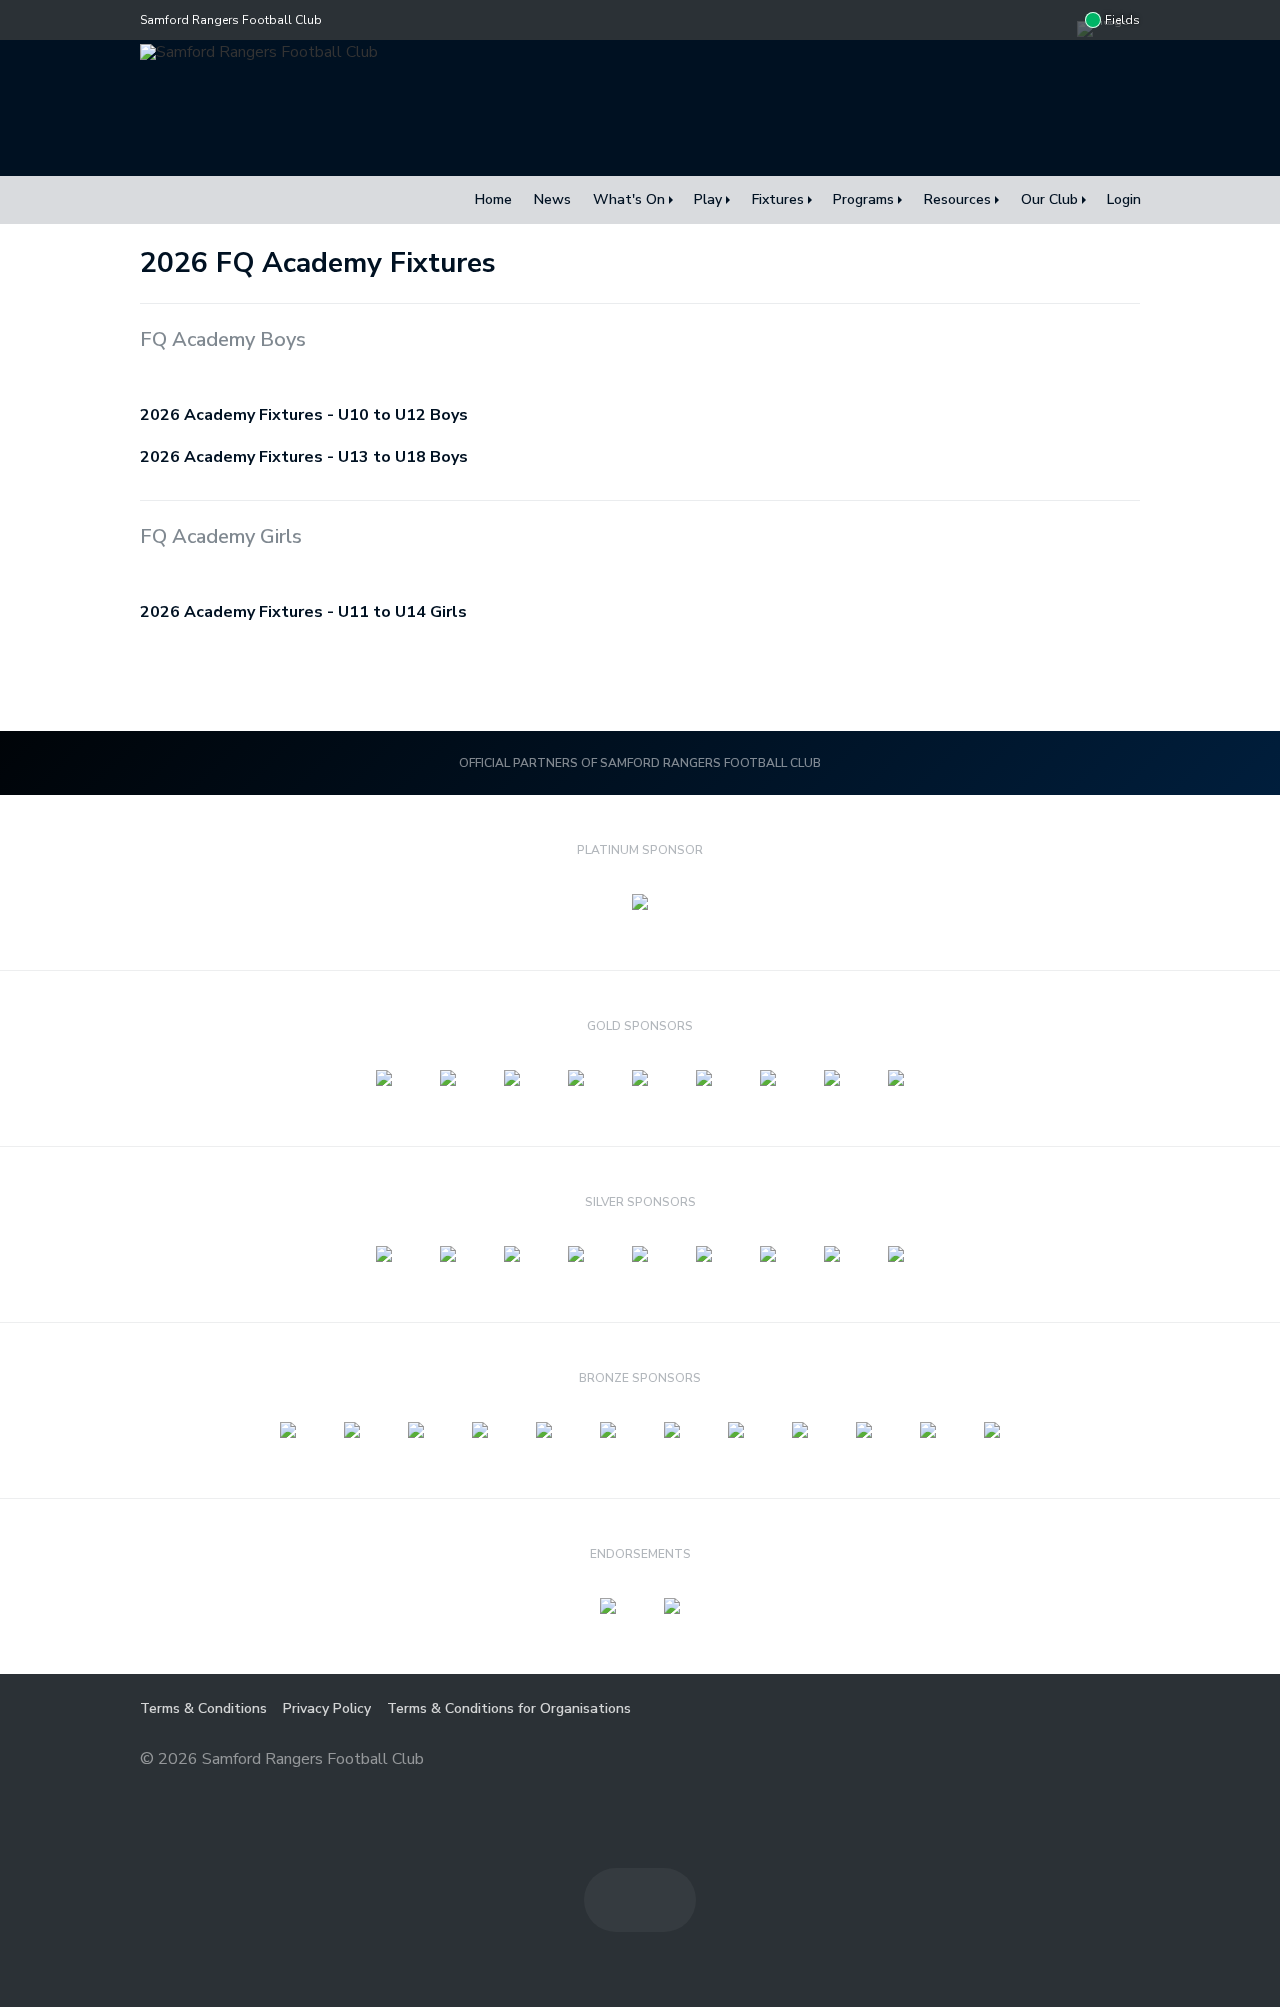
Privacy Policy (327, 1708)
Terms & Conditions (203, 1708)
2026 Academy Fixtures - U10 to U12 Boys (304, 415)
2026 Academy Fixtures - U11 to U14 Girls (303, 612)
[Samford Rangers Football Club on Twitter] (1057, 20)
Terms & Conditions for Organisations (509, 1708)
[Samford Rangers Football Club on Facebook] (1017, 20)
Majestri (1068, 1760)
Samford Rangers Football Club (231, 20)
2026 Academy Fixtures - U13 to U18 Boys (304, 457)
